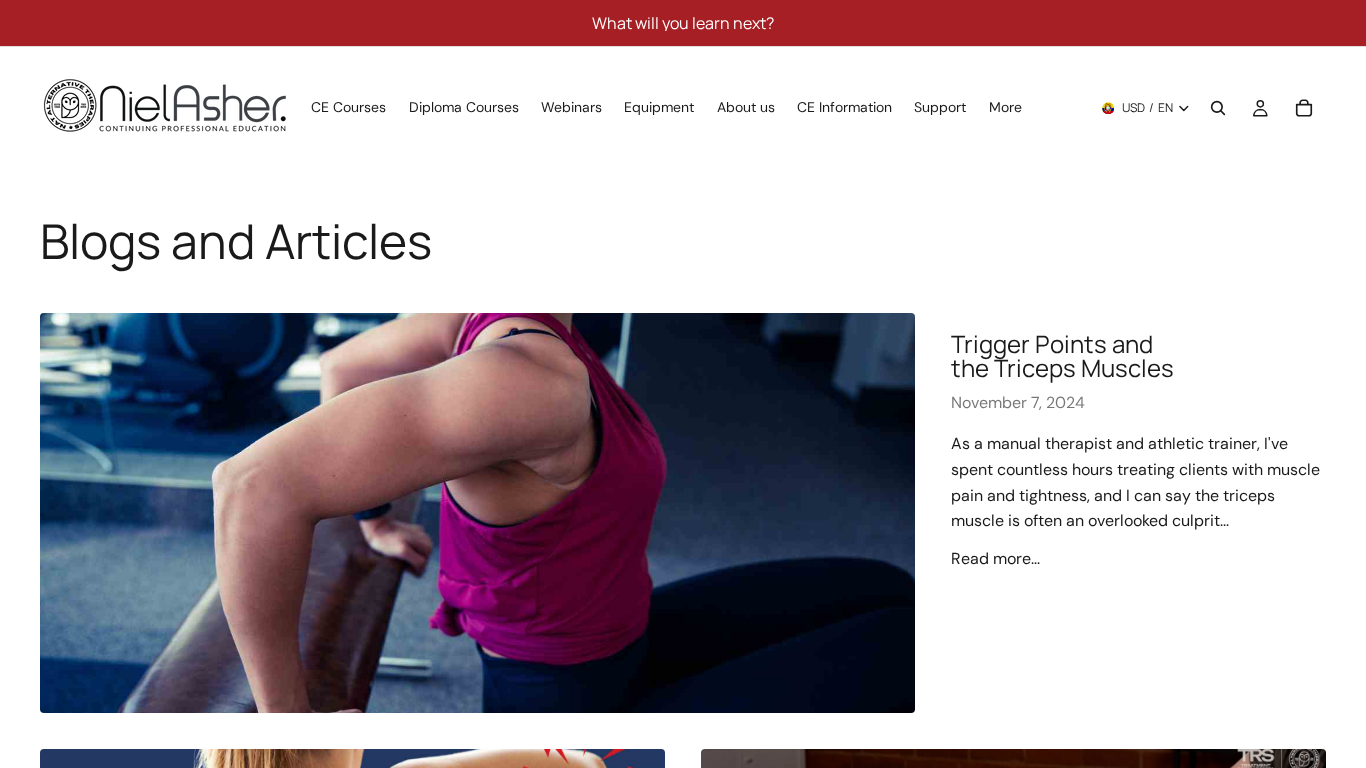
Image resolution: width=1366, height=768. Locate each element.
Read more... (995, 558)
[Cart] (1304, 108)
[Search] (1218, 108)
